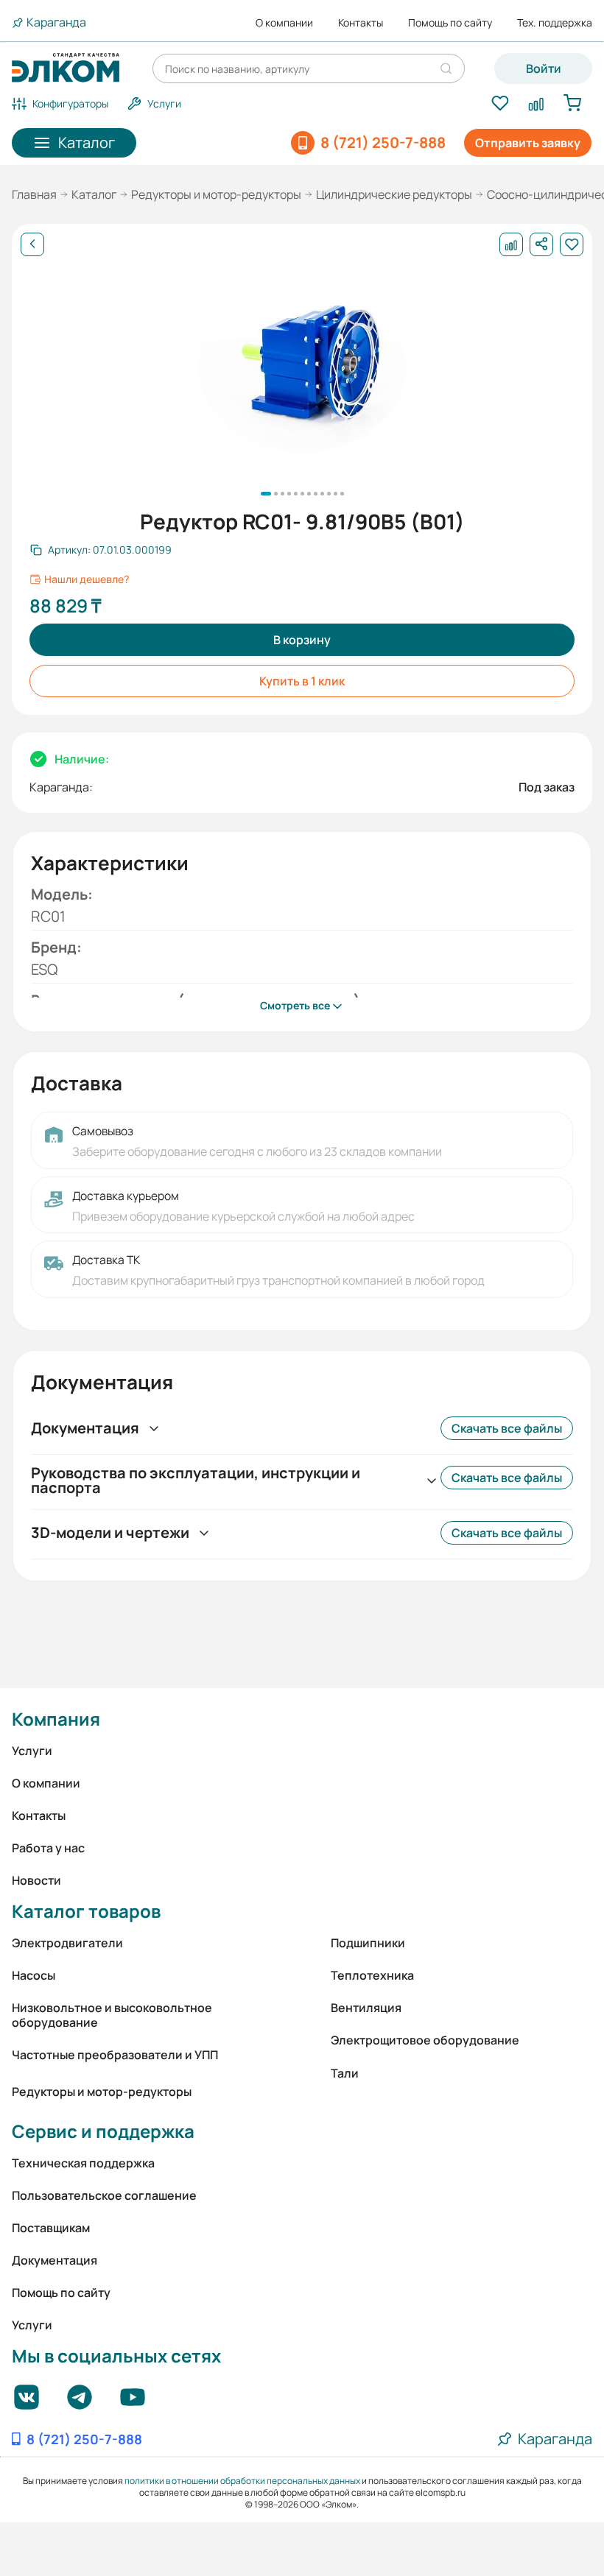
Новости (36, 1880)
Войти (544, 68)
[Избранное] (500, 104)
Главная (34, 194)
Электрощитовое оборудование (425, 2040)
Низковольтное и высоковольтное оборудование (112, 2015)
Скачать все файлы (507, 1428)
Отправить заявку (528, 143)
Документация (55, 2260)
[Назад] (32, 244)
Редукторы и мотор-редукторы (216, 194)
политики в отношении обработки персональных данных (242, 2481)
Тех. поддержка (555, 23)
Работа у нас (48, 1848)
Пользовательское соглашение (104, 2195)
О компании (284, 23)
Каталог (94, 194)
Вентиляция (366, 2008)
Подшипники (368, 1943)
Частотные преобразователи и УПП (115, 2055)
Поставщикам (51, 2228)
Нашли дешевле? (87, 579)
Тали (345, 2073)
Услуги (32, 1751)
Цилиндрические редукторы (394, 194)
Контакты (361, 23)
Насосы (34, 1975)
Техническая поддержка (83, 2163)
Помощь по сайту (450, 23)
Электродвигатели (67, 1943)
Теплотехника (372, 1975)
